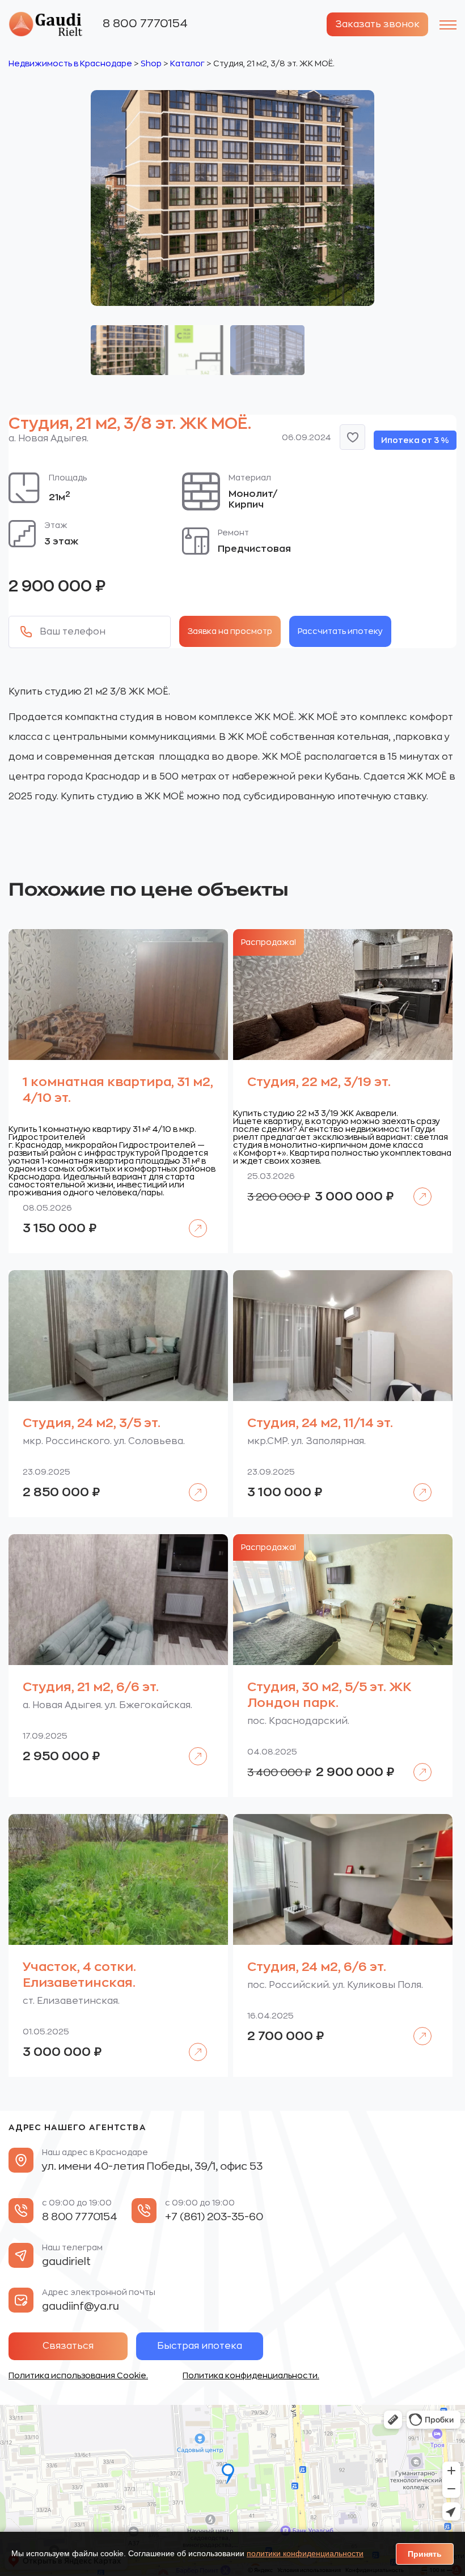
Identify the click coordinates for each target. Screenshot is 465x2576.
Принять (425, 2554)
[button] (352, 437)
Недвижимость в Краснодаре (70, 63)
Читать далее (193, 1220)
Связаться (68, 2346)
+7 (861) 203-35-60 (214, 2217)
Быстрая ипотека (200, 2346)
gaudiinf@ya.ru (81, 2306)
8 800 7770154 (145, 24)
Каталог (187, 63)
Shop (151, 63)
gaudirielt (66, 2262)
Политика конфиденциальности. (251, 2375)
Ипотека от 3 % (415, 440)
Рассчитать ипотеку (340, 631)
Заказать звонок (377, 24)
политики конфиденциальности (305, 2553)
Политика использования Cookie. (78, 2375)
